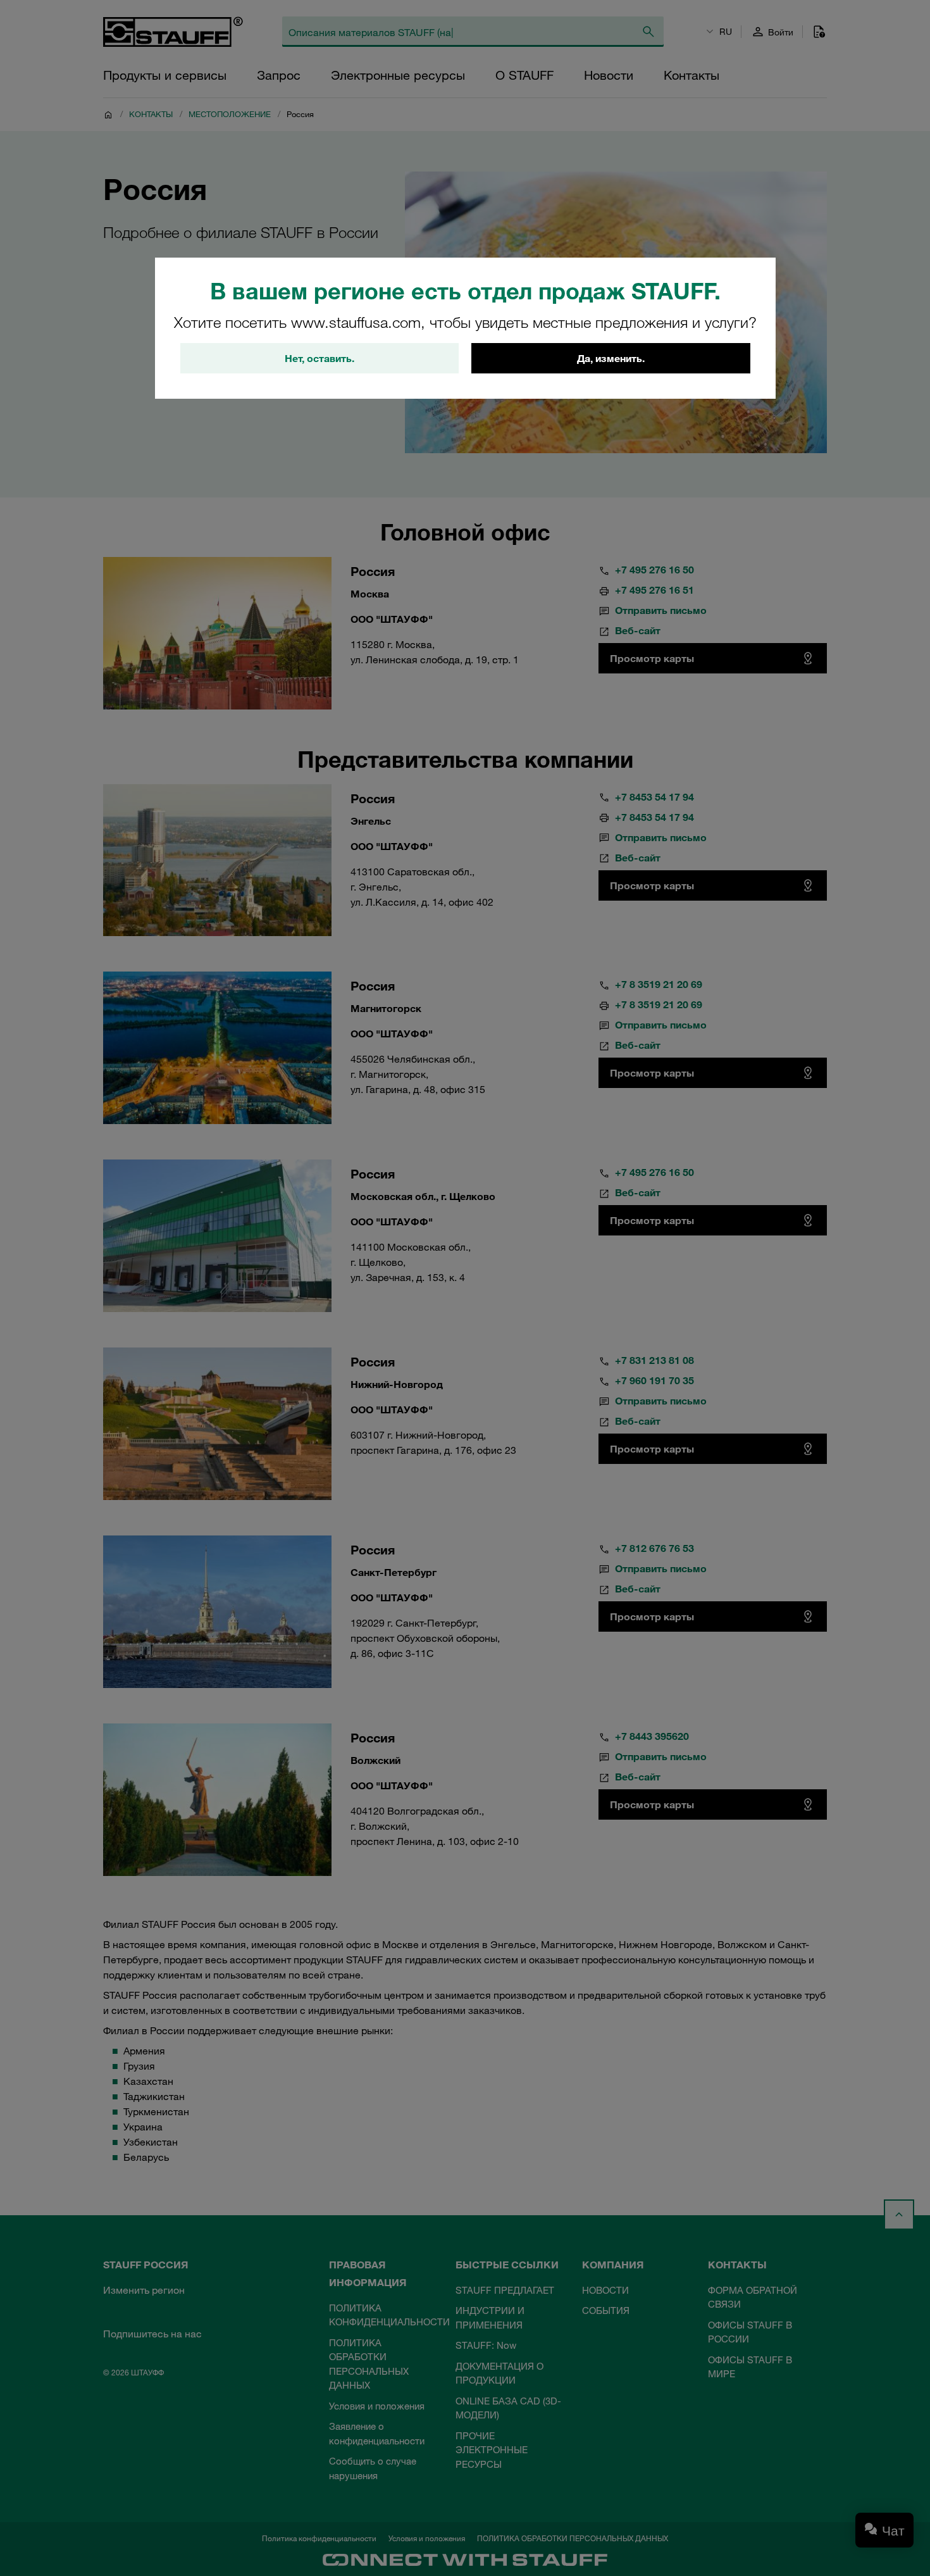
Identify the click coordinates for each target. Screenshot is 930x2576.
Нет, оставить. (319, 358)
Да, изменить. (611, 358)
